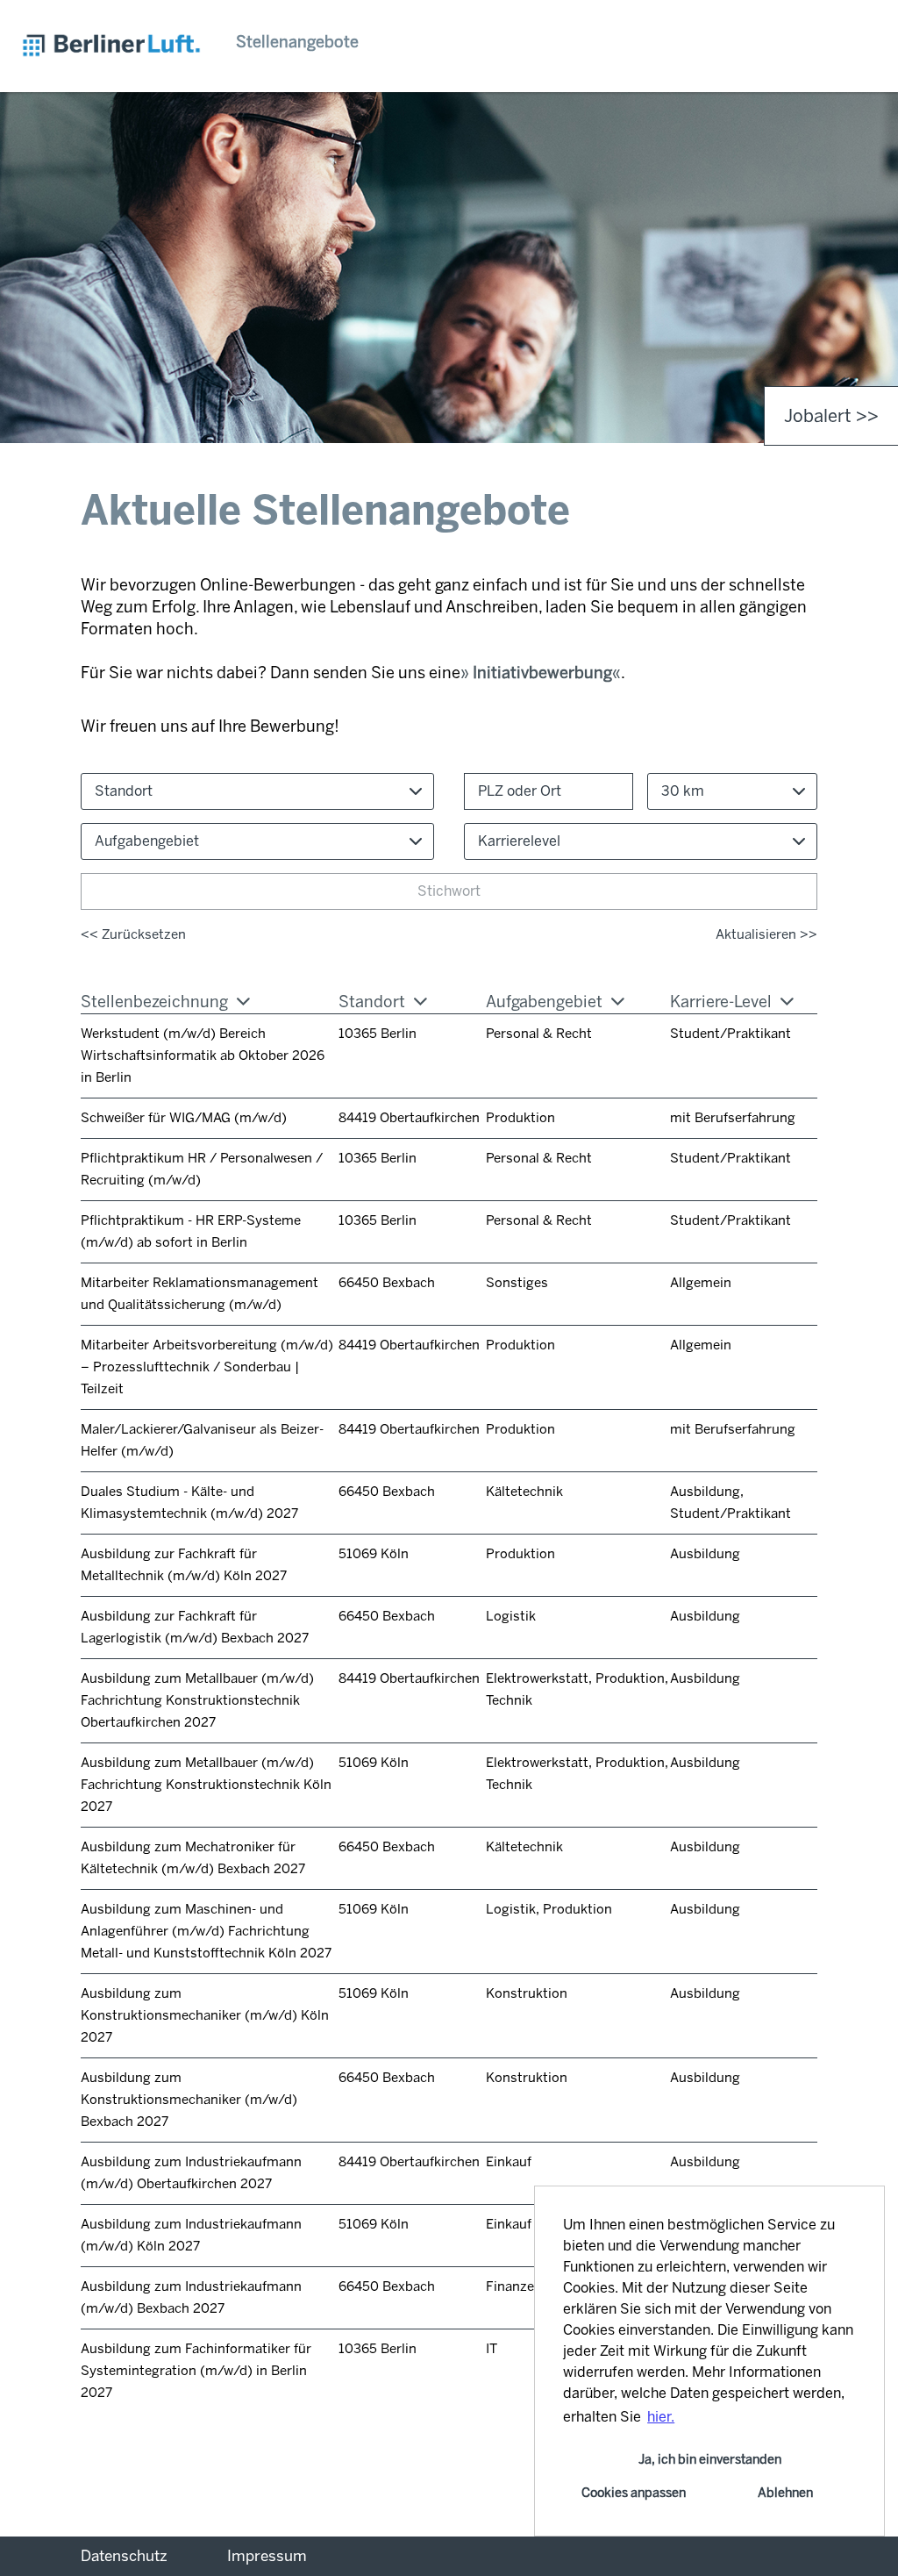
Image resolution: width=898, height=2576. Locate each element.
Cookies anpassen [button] (634, 2493)
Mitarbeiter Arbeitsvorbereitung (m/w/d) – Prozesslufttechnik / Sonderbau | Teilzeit (207, 1367)
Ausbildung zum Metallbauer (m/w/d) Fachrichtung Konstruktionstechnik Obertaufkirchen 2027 (197, 1700)
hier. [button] (661, 2417)
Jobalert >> (831, 416)
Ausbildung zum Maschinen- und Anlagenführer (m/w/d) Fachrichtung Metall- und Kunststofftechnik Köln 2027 (206, 1931)
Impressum (267, 2556)
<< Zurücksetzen (133, 934)
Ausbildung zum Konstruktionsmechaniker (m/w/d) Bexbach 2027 (189, 2100)
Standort (372, 1002)
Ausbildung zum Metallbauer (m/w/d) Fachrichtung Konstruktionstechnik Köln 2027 (206, 1785)
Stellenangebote (297, 42)
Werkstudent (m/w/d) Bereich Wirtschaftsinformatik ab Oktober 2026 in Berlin (203, 1055)
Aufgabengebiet (544, 1002)
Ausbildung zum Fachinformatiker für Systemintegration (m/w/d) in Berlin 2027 (196, 2371)
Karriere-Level (721, 1002)
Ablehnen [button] (785, 2493)
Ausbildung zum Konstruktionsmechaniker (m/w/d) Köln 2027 (205, 2015)
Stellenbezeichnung (154, 1002)
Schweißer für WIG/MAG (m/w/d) (184, 1118)
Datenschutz (124, 2556)
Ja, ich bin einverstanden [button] (710, 2459)
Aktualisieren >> (766, 934)
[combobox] (732, 791)
